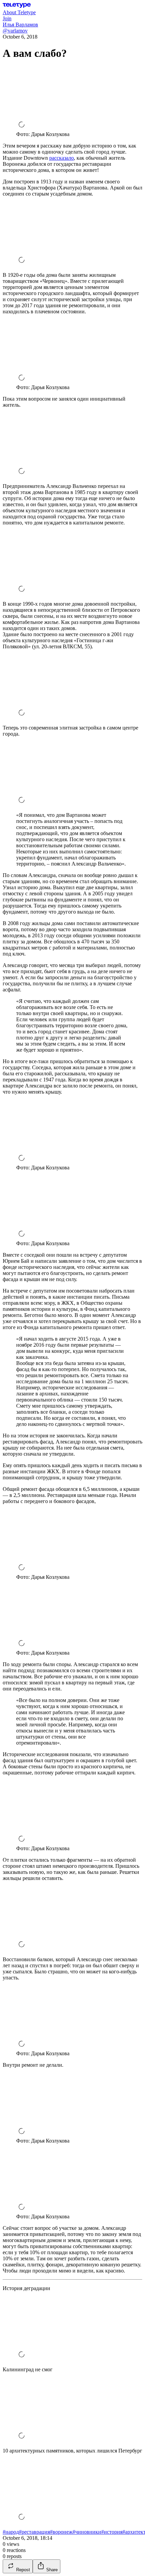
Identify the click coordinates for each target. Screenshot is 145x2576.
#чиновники (87, 2532)
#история (112, 2532)
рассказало (62, 158)
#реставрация (34, 2532)
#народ (11, 2532)
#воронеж (61, 2532)
